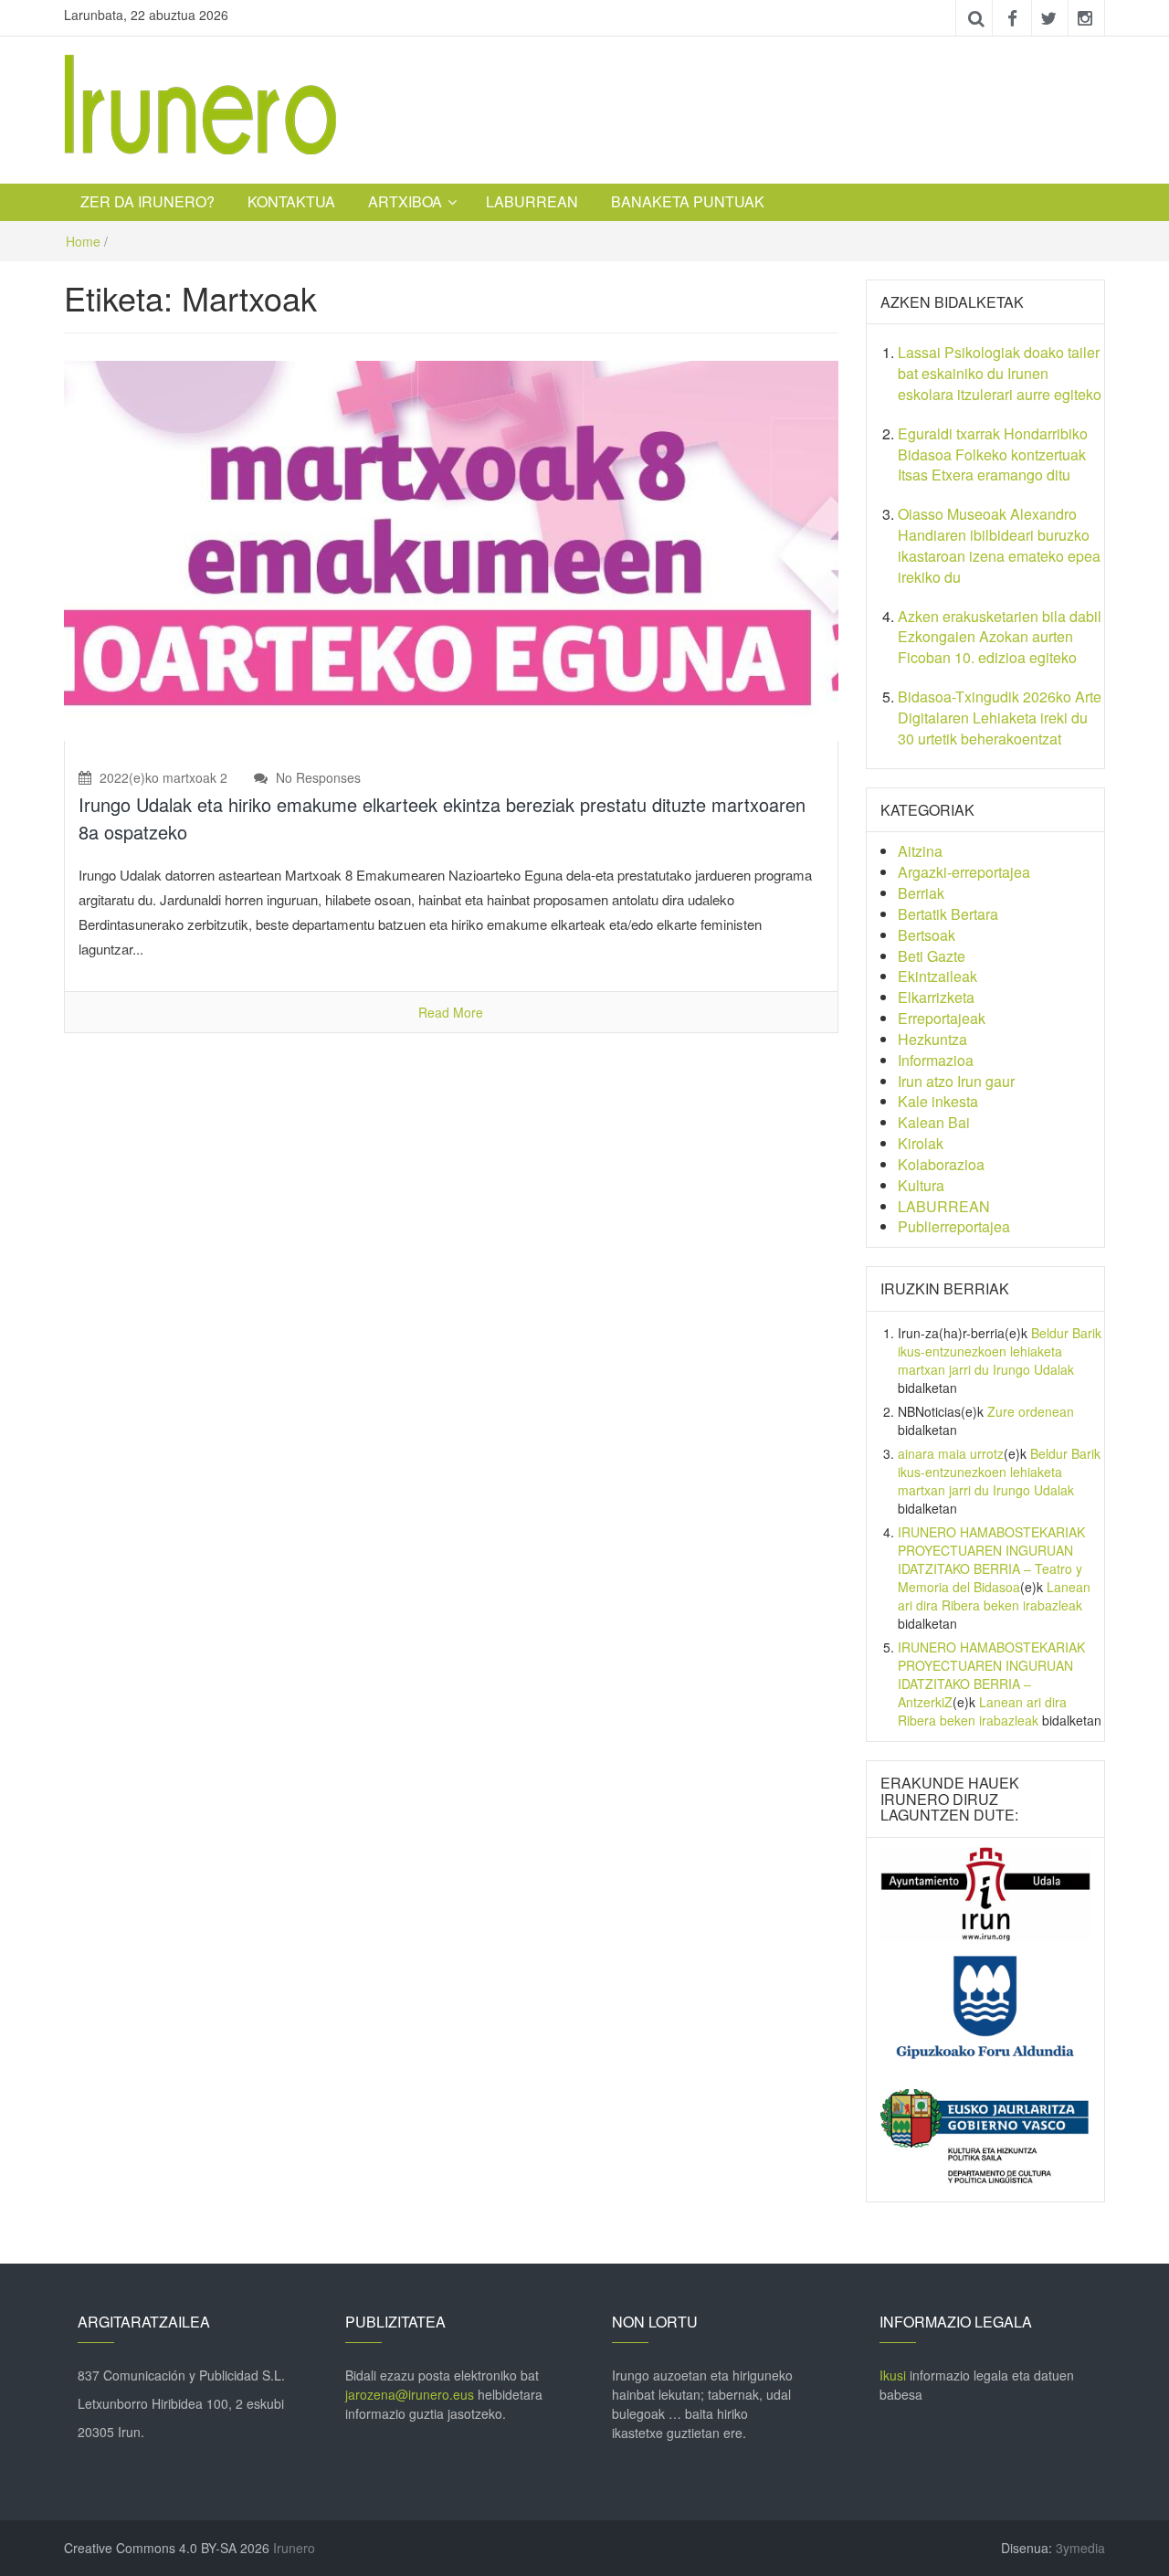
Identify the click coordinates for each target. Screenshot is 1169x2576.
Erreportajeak (942, 1018)
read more (451, 1012)
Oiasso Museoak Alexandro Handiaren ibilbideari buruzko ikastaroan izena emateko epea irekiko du (999, 545)
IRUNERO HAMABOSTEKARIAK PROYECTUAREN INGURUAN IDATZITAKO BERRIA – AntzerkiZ (991, 1674)
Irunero (294, 2548)
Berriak (921, 893)
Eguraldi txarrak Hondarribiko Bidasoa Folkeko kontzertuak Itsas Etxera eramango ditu (993, 454)
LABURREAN (532, 201)
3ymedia (1080, 2548)
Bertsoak (927, 935)
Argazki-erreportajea (964, 872)
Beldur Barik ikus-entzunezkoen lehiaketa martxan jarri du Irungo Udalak (1000, 1351)
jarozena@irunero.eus (410, 2394)
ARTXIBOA (405, 201)
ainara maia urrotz (951, 1453)
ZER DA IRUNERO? (147, 201)
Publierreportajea (954, 1226)
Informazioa (936, 1060)
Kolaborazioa (941, 1164)
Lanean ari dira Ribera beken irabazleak (994, 1596)
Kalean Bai (934, 1122)
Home (83, 241)
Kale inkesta (938, 1101)
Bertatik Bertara (948, 914)
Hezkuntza (932, 1039)
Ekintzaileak (937, 976)
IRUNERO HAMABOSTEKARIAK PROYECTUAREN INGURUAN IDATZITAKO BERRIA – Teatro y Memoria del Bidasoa (991, 1559)
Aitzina (920, 851)
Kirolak (921, 1143)
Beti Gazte (932, 956)
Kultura (921, 1185)
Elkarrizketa (936, 997)
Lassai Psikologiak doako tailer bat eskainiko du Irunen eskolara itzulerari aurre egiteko (1000, 373)
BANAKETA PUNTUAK (688, 201)
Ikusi (893, 2375)
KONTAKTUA (291, 201)
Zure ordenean (1031, 1411)
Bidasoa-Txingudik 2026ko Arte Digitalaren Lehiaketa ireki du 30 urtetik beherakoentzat (1000, 718)
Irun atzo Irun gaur (956, 1081)
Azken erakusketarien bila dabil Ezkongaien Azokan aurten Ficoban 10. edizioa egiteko (1000, 637)
